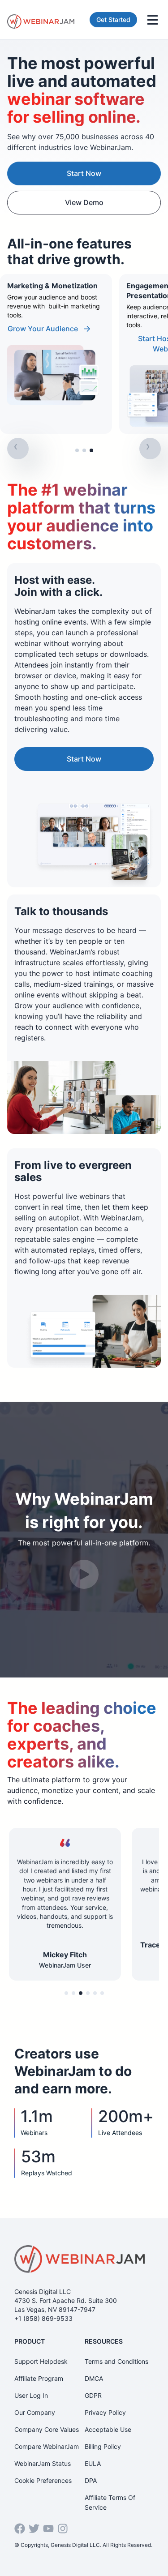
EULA (93, 2463)
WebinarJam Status (43, 2463)
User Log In (31, 2395)
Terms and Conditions (116, 2361)
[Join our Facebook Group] (20, 2529)
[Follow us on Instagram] (63, 2529)
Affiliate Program (39, 2378)
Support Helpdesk (41, 2361)
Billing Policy (103, 2446)
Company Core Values (47, 2429)
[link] (56, 354)
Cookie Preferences (43, 2480)
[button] (77, 450)
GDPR (93, 2395)
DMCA (94, 2378)
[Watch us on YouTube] (48, 2529)
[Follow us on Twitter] (34, 2529)
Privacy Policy (105, 2412)
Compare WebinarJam (47, 2446)
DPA (91, 2480)
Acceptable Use (108, 2429)
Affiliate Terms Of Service (110, 2502)
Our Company (35, 2412)
